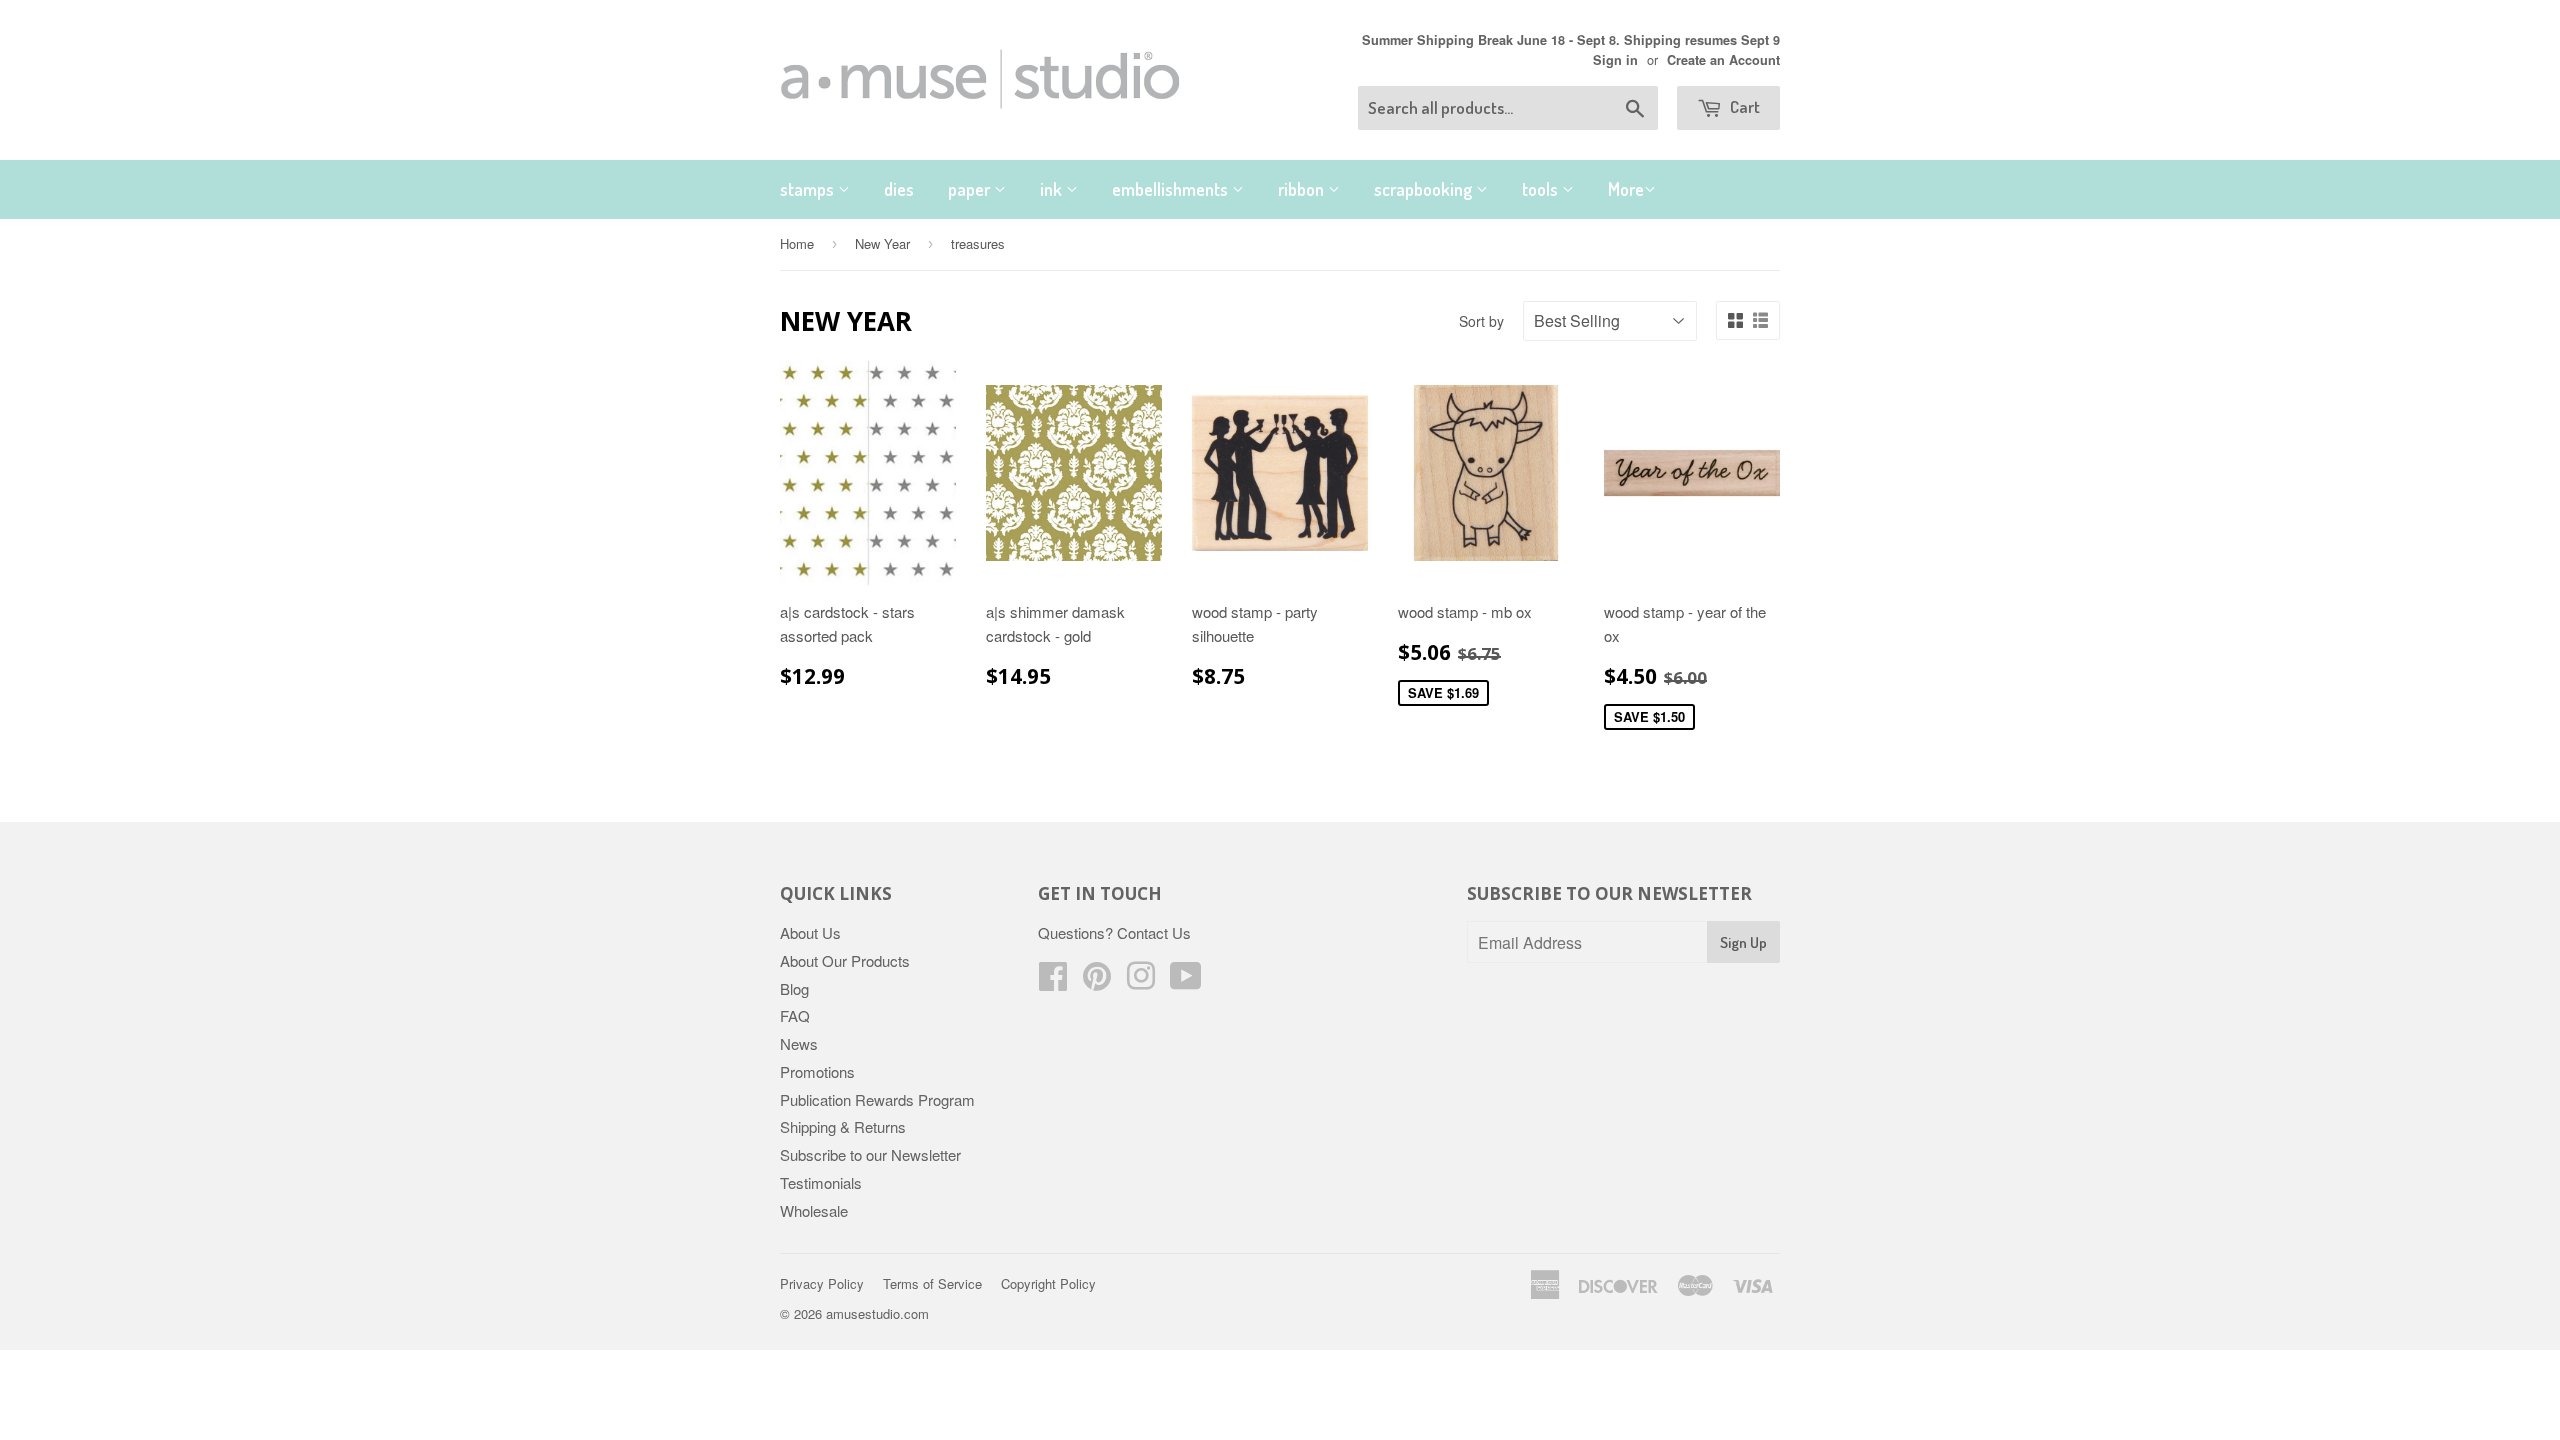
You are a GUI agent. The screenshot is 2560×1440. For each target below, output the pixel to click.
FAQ (795, 1015)
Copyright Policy (1048, 1283)
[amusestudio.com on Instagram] (1141, 981)
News (799, 1043)
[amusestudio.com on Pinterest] (1097, 981)
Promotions (817, 1071)
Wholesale (814, 1210)
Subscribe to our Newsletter (870, 1154)
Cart (1743, 106)
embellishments (1172, 189)
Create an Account (1723, 60)
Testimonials (821, 1182)
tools (1542, 189)
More (1626, 189)
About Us (810, 932)
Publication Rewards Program (877, 1099)
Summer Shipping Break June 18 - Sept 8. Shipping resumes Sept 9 (1571, 40)
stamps (809, 189)
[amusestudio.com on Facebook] (1053, 981)
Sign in (1615, 60)
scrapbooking (1425, 189)
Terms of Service (932, 1283)
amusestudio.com (877, 1313)
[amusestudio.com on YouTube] (1186, 981)
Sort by (1481, 321)
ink (1053, 189)
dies (899, 189)
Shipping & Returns (843, 1126)
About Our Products (845, 960)
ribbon (1303, 189)
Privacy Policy (822, 1283)
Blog (794, 988)
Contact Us (1154, 932)
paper (971, 189)
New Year (882, 243)
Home (797, 243)
